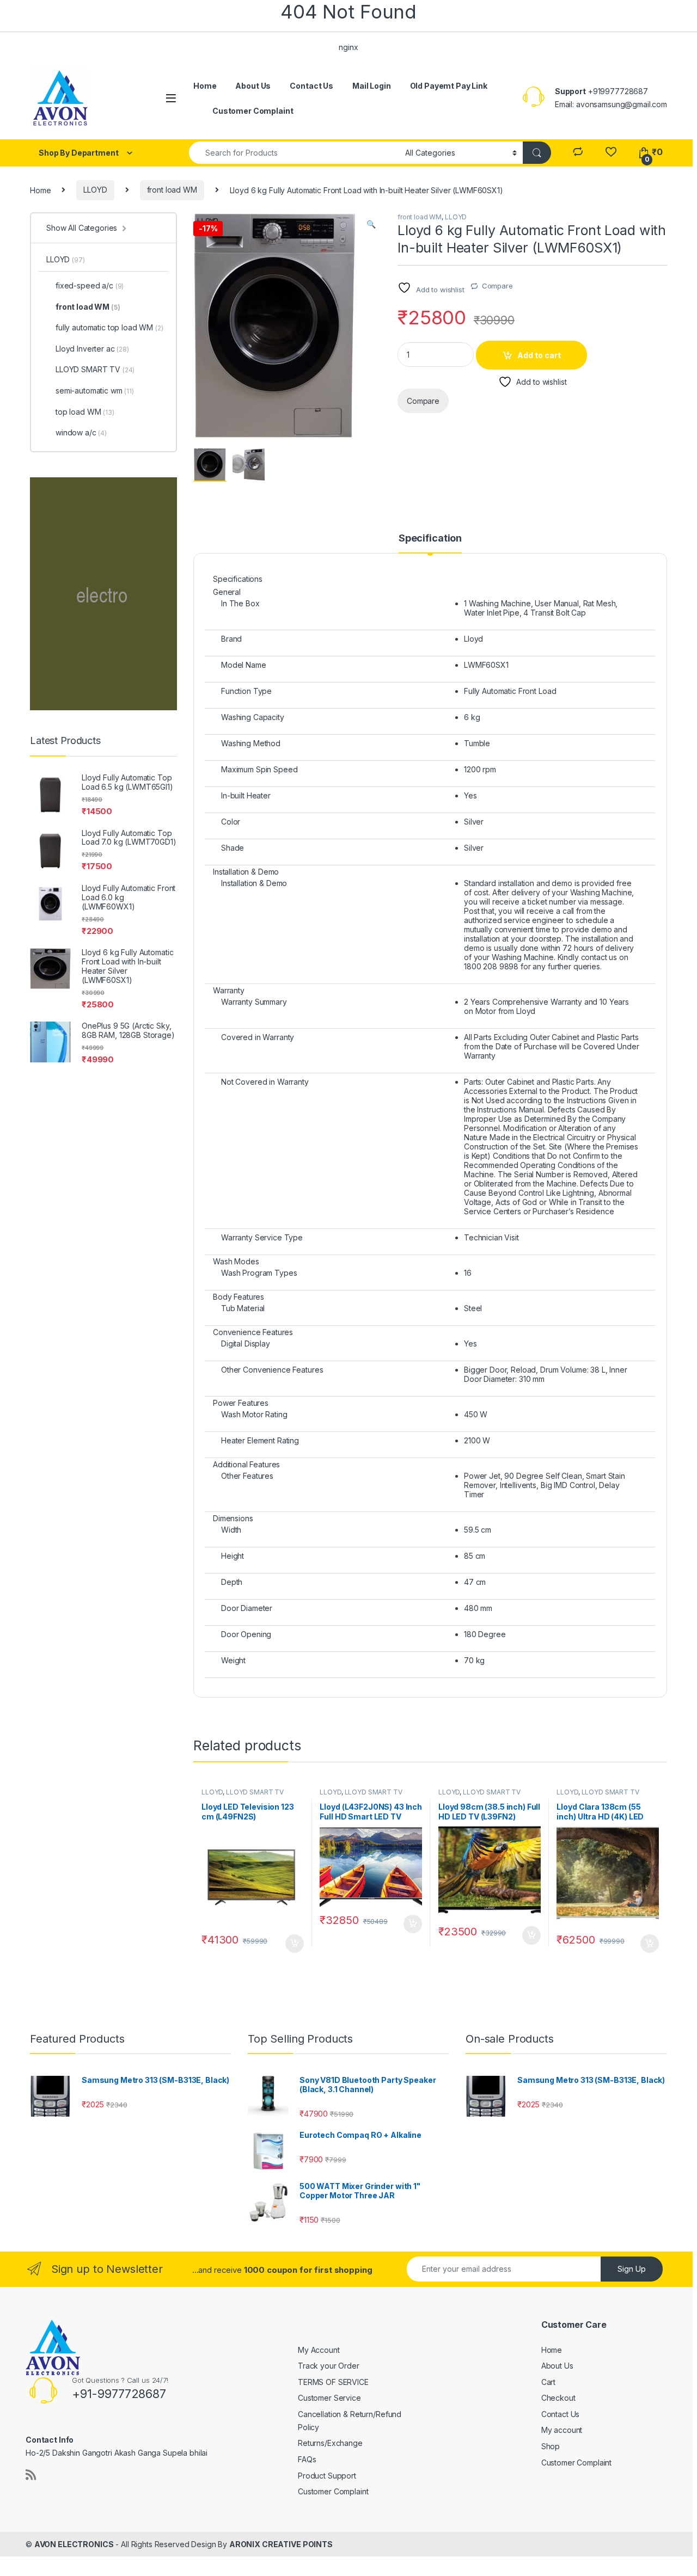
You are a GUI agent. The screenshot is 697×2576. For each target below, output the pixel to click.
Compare (497, 286)
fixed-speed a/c (90, 285)
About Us (253, 86)
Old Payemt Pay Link (449, 86)
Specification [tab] (430, 539)
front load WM (172, 190)
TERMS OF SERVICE (333, 2382)
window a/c (81, 432)
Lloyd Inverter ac (92, 349)
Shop (551, 2446)
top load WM (85, 412)
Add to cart (539, 355)
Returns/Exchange (330, 2443)
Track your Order (329, 2366)
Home (205, 86)
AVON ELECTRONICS (74, 2544)
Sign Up (632, 2269)
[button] (371, 224)
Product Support (327, 2476)
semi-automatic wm (95, 391)
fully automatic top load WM (109, 327)
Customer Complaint (253, 111)
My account (562, 2430)
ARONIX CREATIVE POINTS (281, 2544)
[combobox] (294, 153)
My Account (319, 2350)
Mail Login (372, 86)
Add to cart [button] (295, 1944)
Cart (548, 2382)
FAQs (307, 2459)
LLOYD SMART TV (255, 1792)
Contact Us (311, 86)
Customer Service (329, 2398)
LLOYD (95, 190)
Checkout (558, 2398)
